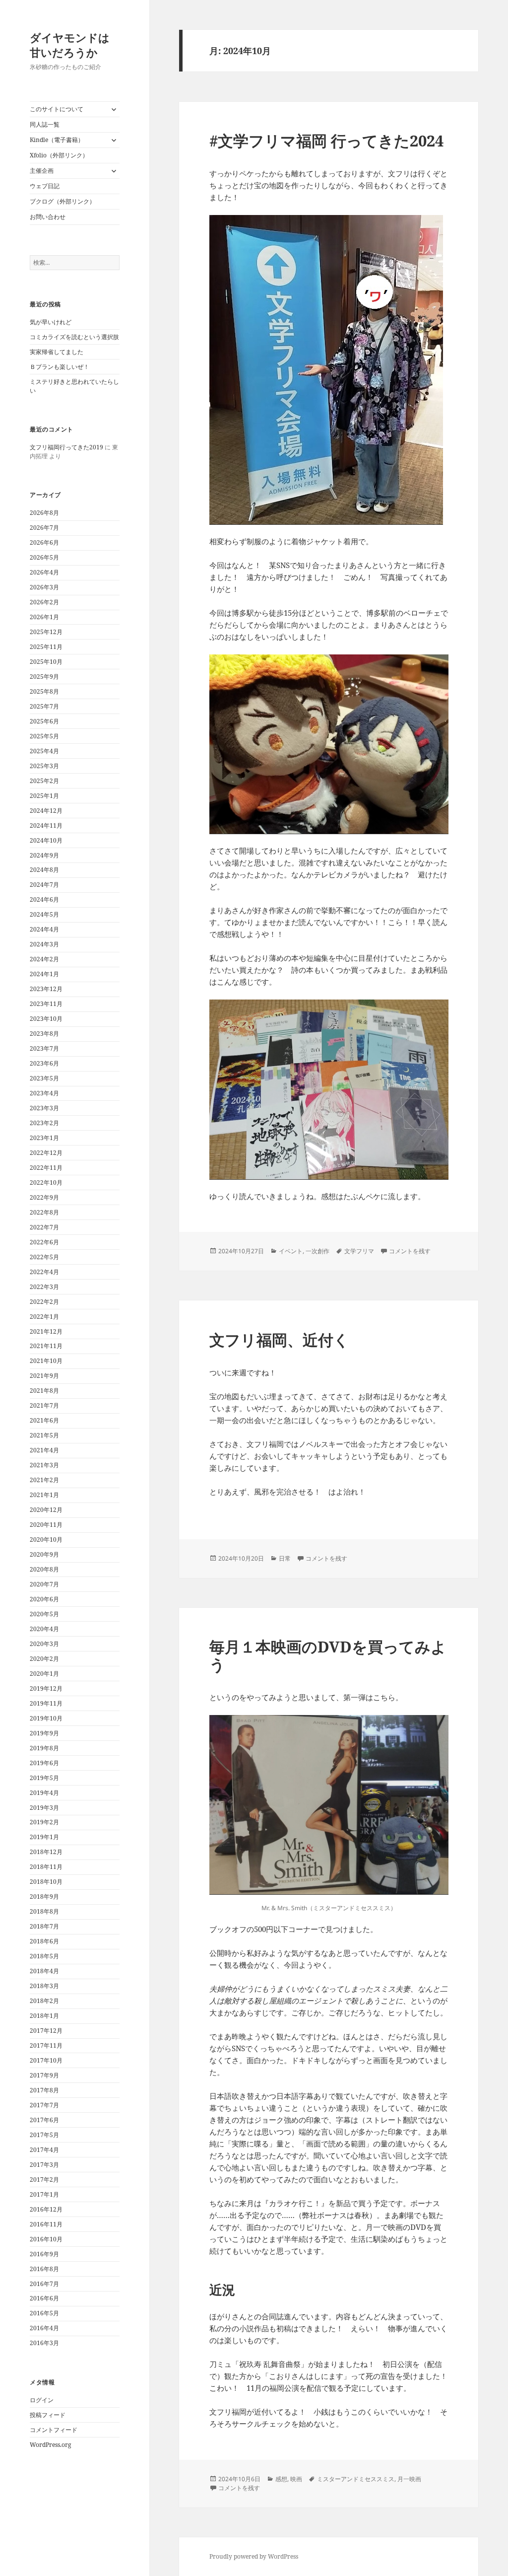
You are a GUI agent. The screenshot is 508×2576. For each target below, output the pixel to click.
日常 (285, 1558)
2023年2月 (44, 1123)
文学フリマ (359, 1251)
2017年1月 (44, 2194)
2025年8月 (44, 691)
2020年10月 (46, 1539)
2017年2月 (44, 2180)
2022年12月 (46, 1153)
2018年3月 (44, 1986)
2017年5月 (44, 2135)
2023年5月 (44, 1078)
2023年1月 (44, 1138)
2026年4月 (44, 572)
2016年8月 (44, 2269)
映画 (296, 2479)
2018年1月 (44, 2016)
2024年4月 (44, 929)
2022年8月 (44, 1212)
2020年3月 (44, 1644)
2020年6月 (44, 1599)
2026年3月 (44, 587)
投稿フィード (48, 2415)
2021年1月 (44, 1495)
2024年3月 (44, 944)
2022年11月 (46, 1168)
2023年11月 (46, 1004)
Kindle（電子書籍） (57, 140)
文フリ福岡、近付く (279, 1340)
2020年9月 (44, 1554)
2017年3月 (44, 2165)
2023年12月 (46, 989)
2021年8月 (44, 1391)
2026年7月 (44, 528)
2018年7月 (44, 1926)
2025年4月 (44, 751)
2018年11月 (46, 1867)
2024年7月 (44, 885)
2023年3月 (44, 1108)
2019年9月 (44, 1733)
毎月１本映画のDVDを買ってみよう (328, 1655)
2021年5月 (44, 1435)
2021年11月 (46, 1346)
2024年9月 (44, 855)
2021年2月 (44, 1480)
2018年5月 (44, 1956)
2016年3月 (44, 2343)
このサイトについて (57, 109)
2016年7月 (44, 2284)
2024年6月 (44, 899)
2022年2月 (44, 1302)
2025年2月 (44, 781)
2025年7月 (44, 706)
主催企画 (42, 171)
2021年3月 (44, 1465)
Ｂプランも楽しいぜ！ (60, 367)
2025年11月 (46, 647)
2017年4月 (44, 2150)
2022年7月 (44, 1227)
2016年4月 (44, 2328)
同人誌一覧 (45, 124)
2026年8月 (44, 513)
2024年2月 (44, 959)
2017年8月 (44, 2090)
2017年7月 (44, 2105)
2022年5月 (44, 1257)
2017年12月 (46, 2031)
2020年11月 (46, 1525)
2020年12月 (46, 1510)
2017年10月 (46, 2060)
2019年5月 (44, 1778)
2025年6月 (44, 721)
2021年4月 (44, 1450)
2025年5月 (44, 736)
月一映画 (409, 2479)
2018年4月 (44, 1971)
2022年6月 (44, 1242)
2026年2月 (44, 602)
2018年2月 (44, 2001)
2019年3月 (44, 1808)
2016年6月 (44, 2298)
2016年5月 (44, 2313)
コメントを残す (410, 1251)
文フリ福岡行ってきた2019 (66, 447)
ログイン (42, 2400)
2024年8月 (44, 870)
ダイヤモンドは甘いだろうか (70, 45)
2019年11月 (46, 1703)
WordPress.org (50, 2445)
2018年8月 (44, 1911)
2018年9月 (44, 1896)
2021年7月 (44, 1405)
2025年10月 (46, 662)
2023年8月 (44, 1034)
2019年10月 (46, 1718)
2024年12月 (46, 811)
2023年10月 (46, 1019)
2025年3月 (44, 766)
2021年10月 (46, 1361)
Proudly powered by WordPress (254, 2556)
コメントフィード (54, 2430)
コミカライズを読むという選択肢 (74, 337)
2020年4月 (44, 1629)
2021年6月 (44, 1420)
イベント (291, 1251)
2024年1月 (44, 974)
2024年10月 (46, 840)
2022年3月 (44, 1287)
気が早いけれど (51, 322)
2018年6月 (44, 1941)
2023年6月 (44, 1063)
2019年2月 (44, 1822)
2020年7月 (44, 1584)
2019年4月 (44, 1793)
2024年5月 (44, 914)
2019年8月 (44, 1748)
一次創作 (317, 1251)
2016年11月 (46, 2224)
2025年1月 (44, 796)
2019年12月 (46, 1688)
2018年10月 (46, 1882)
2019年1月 (44, 1837)
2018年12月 (46, 1852)
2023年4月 (44, 1093)
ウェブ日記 (45, 186)
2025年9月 (44, 677)
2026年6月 (44, 542)
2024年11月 (46, 825)
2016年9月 (44, 2254)
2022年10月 (46, 1182)
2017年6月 (44, 2120)
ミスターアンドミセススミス (356, 2479)
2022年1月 (44, 1317)
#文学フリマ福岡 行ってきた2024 (326, 141)
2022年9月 (44, 1197)
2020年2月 (44, 1659)
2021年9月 (44, 1376)
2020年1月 (44, 1674)
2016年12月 (46, 2209)
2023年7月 (44, 1048)
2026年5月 (44, 557)
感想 (281, 2479)
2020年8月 (44, 1569)
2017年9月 (44, 2075)
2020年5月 (44, 1614)
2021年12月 (46, 1331)
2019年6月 (44, 1763)
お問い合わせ (48, 217)
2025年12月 (46, 632)
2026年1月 (44, 617)
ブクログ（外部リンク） (63, 201)
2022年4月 (44, 1272)
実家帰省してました (57, 352)
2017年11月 (46, 2045)
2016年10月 (46, 2239)
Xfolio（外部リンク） (59, 155)
